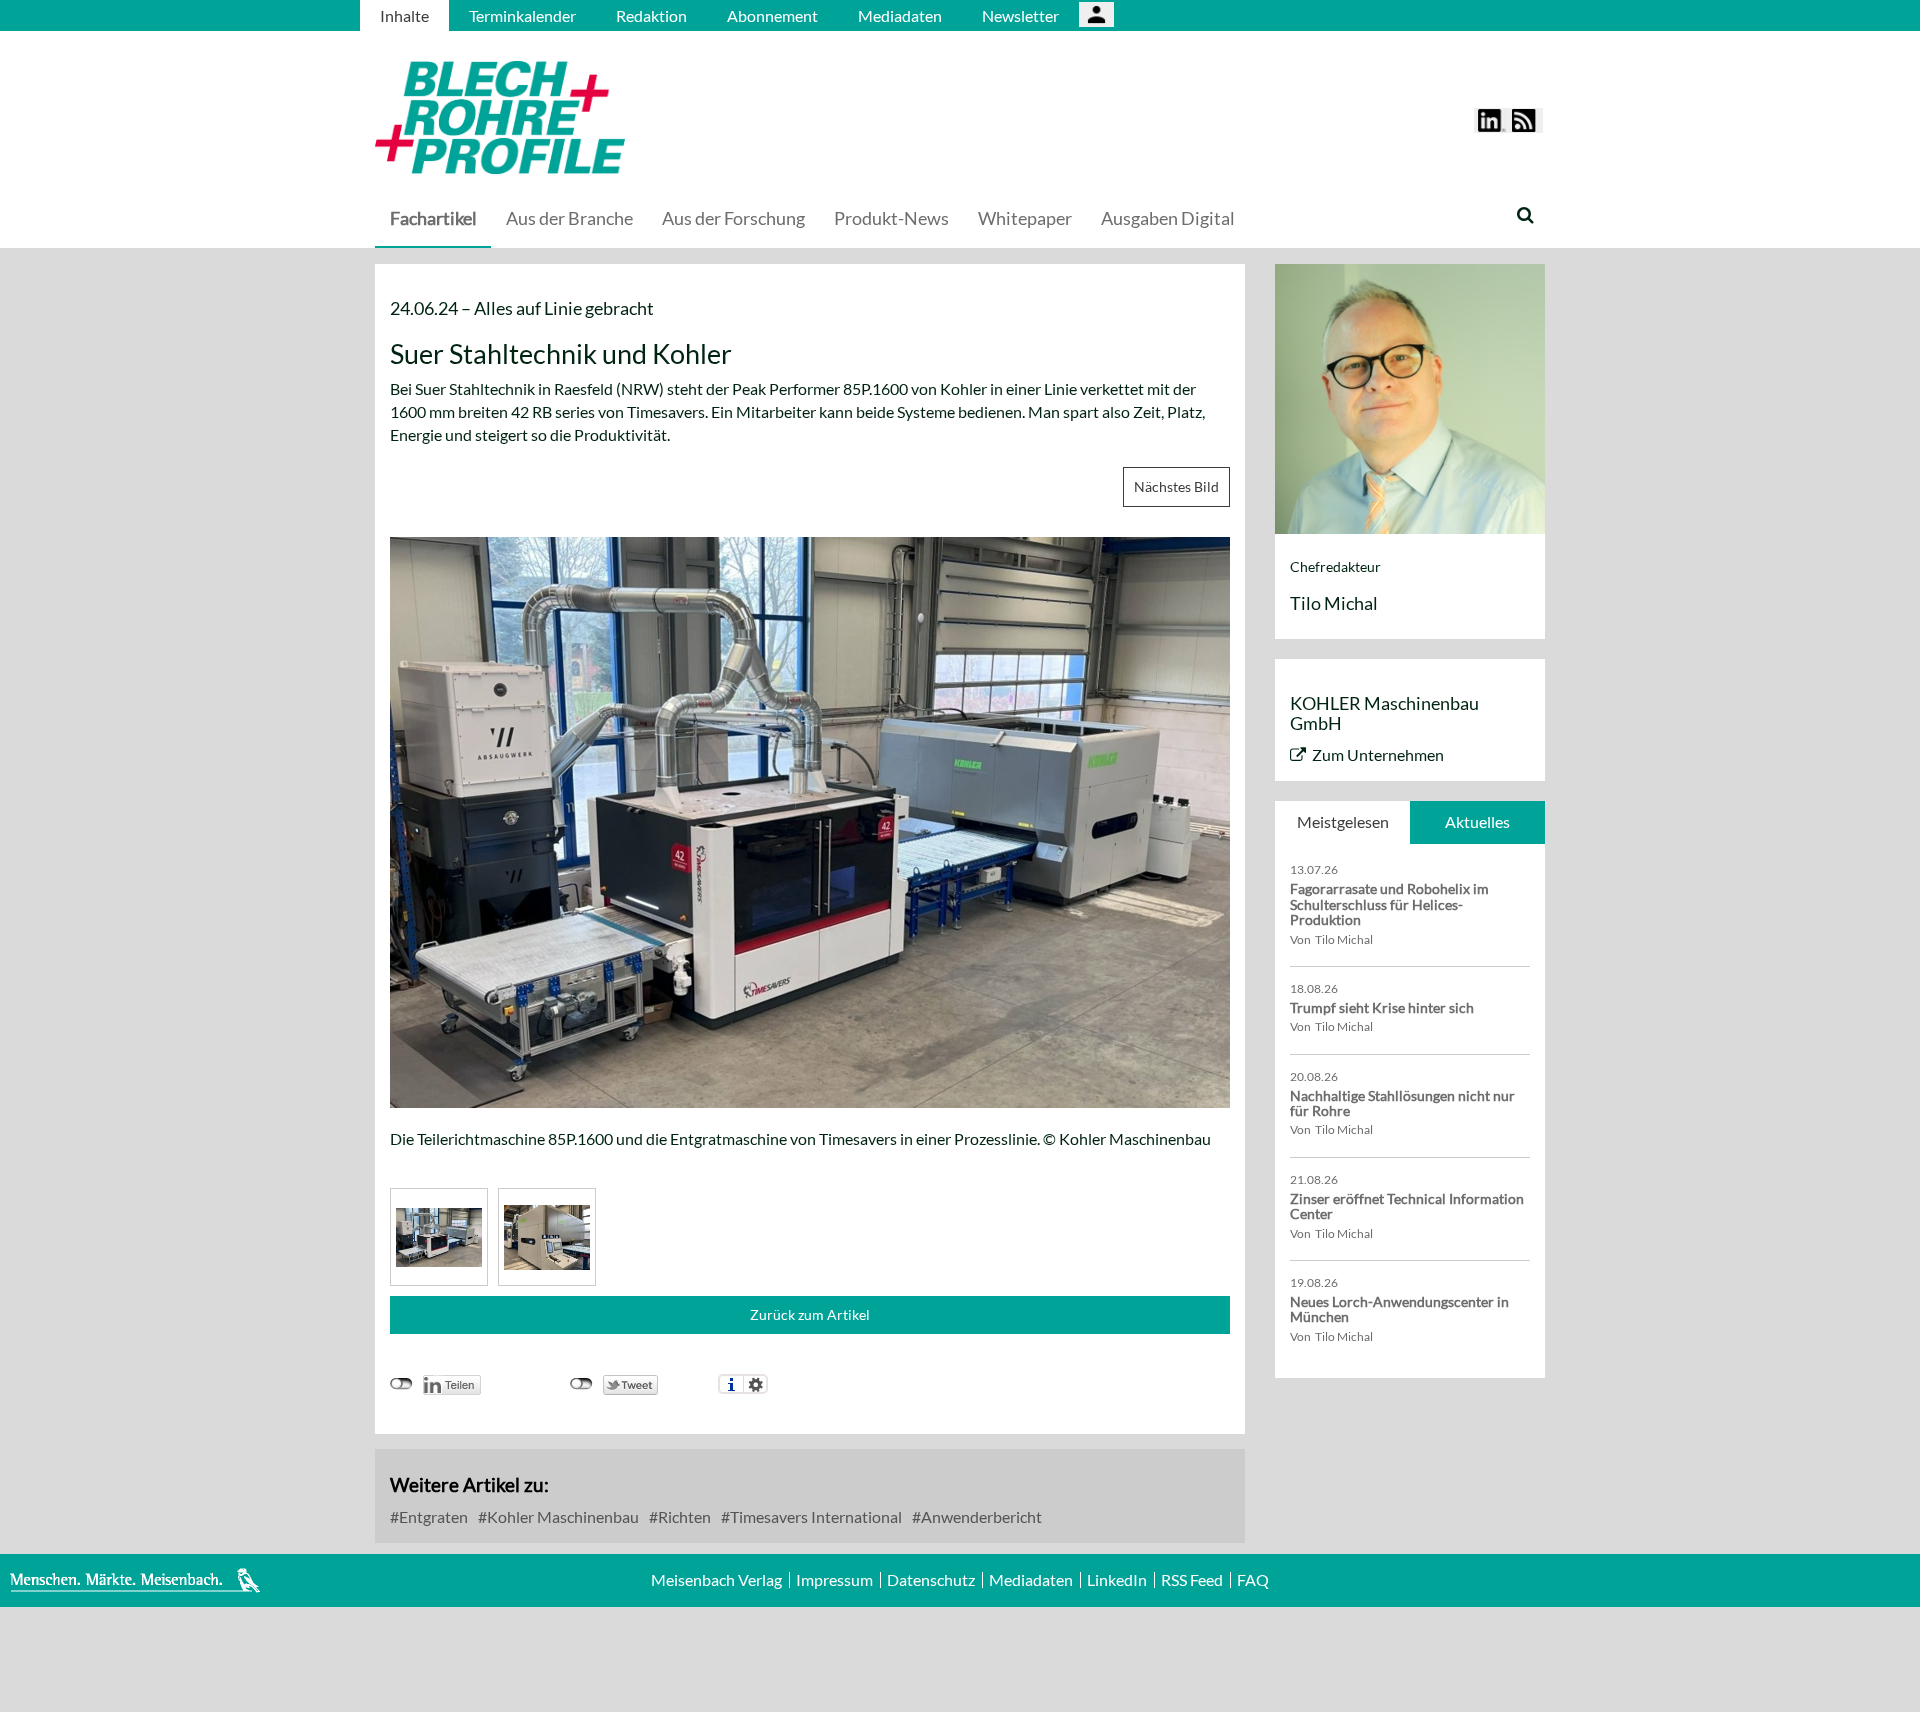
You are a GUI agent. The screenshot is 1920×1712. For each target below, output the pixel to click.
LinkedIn (1117, 1580)
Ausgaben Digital (1168, 218)
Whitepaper (1025, 218)
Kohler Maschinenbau (561, 1516)
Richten (683, 1516)
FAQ (1253, 1580)
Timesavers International (814, 1516)
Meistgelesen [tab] (1343, 821)
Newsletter (1020, 15)
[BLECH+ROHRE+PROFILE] (625, 117)
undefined (401, 1384)
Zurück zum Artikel (810, 1314)
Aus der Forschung (733, 218)
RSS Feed (1192, 1580)
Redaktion (651, 15)
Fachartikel (433, 218)
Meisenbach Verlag (716, 1580)
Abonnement (772, 15)
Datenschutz (931, 1580)
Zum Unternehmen (1378, 754)
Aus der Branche (569, 218)
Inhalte (404, 15)
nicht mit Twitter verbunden (581, 1384)
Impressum (834, 1580)
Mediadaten (900, 15)
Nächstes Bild (1176, 486)
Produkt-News (891, 218)
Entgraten (432, 1516)
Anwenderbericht (980, 1516)
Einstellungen (755, 1384)
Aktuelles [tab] (1477, 821)
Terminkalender (522, 15)
